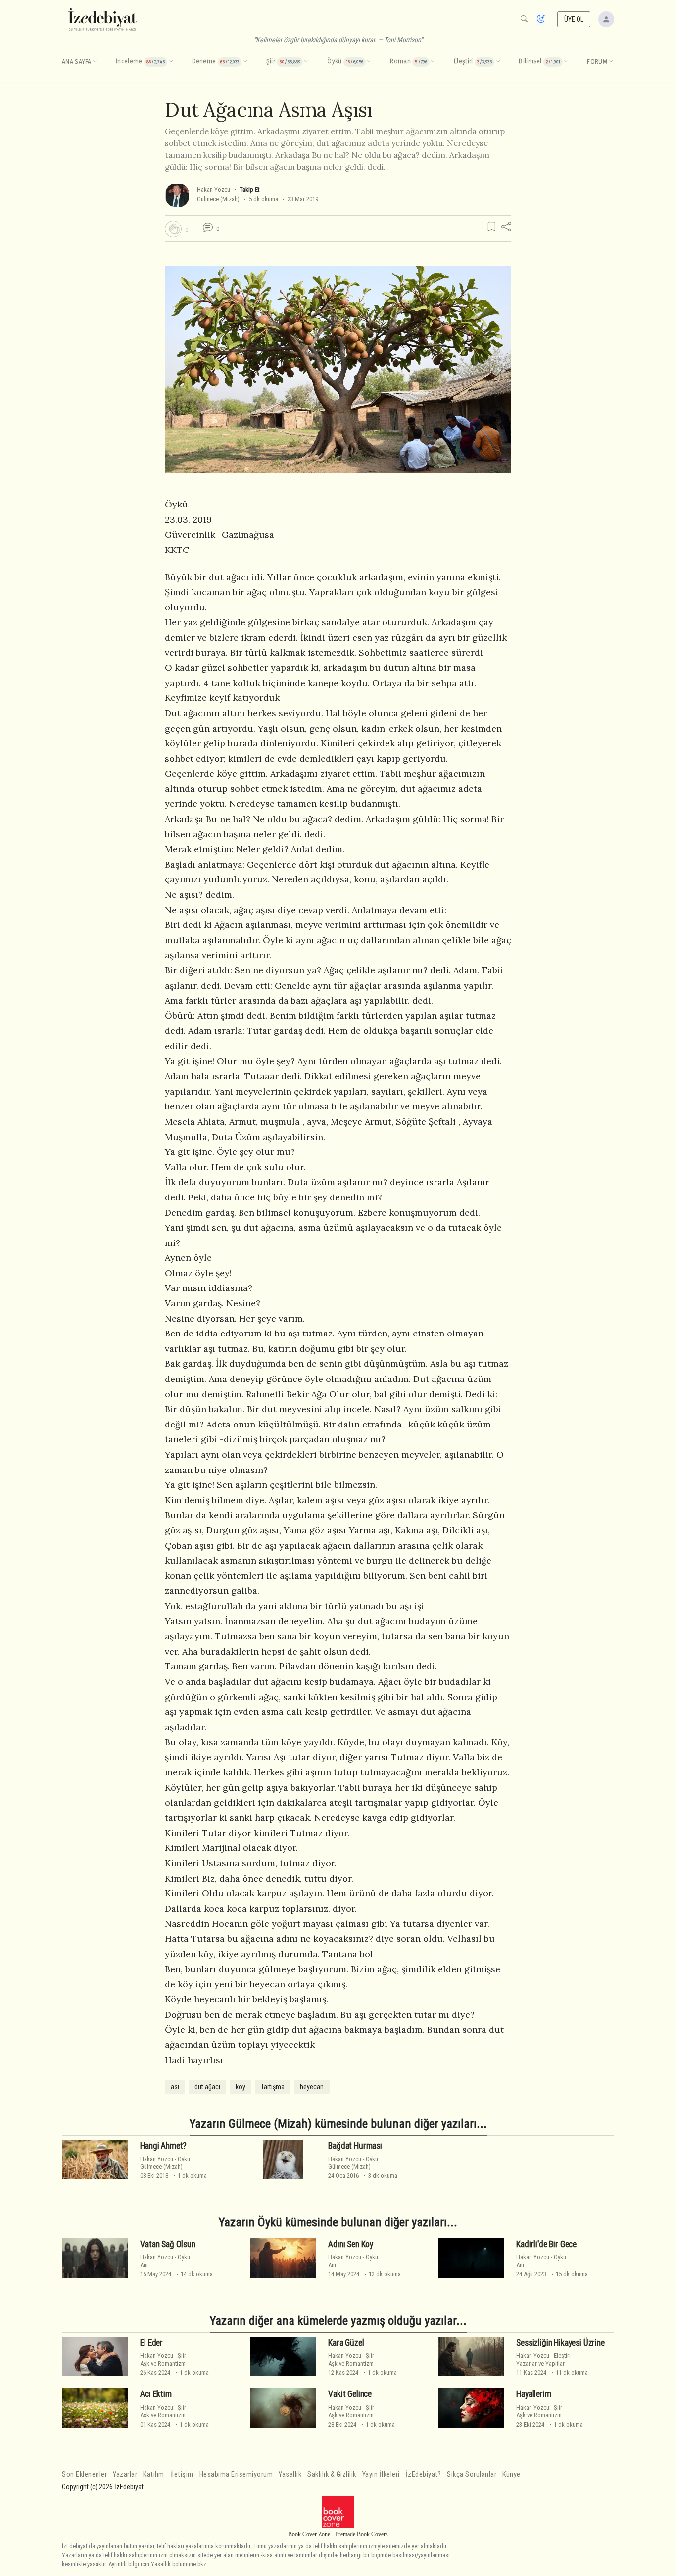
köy (241, 2087)
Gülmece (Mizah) (218, 199)
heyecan (312, 2087)
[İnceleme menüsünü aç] (171, 62)
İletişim (182, 2474)
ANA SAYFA (77, 62)
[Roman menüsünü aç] (433, 62)
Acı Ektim (156, 2394)
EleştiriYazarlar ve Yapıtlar (543, 2359)
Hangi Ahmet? (163, 2146)
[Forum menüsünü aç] (611, 62)
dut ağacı (207, 2087)
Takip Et (249, 190)
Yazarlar (125, 2474)
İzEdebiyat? (424, 2474)
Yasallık (290, 2474)
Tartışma (273, 2087)
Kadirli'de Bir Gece (546, 2244)
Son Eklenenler (84, 2474)
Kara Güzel (346, 2343)
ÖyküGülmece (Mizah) (165, 2162)
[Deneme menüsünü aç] (245, 62)
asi (175, 2087)
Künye (511, 2474)
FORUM (597, 62)
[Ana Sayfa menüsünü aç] (95, 62)
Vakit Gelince (350, 2394)
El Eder (151, 2343)
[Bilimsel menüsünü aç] (566, 62)
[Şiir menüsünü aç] (306, 62)
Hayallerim (533, 2394)
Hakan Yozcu (214, 190)
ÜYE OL (574, 19)
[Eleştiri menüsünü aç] (498, 62)
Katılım (154, 2474)
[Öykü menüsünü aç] (369, 62)
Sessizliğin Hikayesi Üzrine (560, 2343)
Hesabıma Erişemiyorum (236, 2474)
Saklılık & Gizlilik (332, 2474)
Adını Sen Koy (351, 2244)
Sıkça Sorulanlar (472, 2474)
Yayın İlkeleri (381, 2474)
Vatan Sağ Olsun (168, 2244)
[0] (173, 229)
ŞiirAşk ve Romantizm (163, 2359)
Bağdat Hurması (355, 2146)
